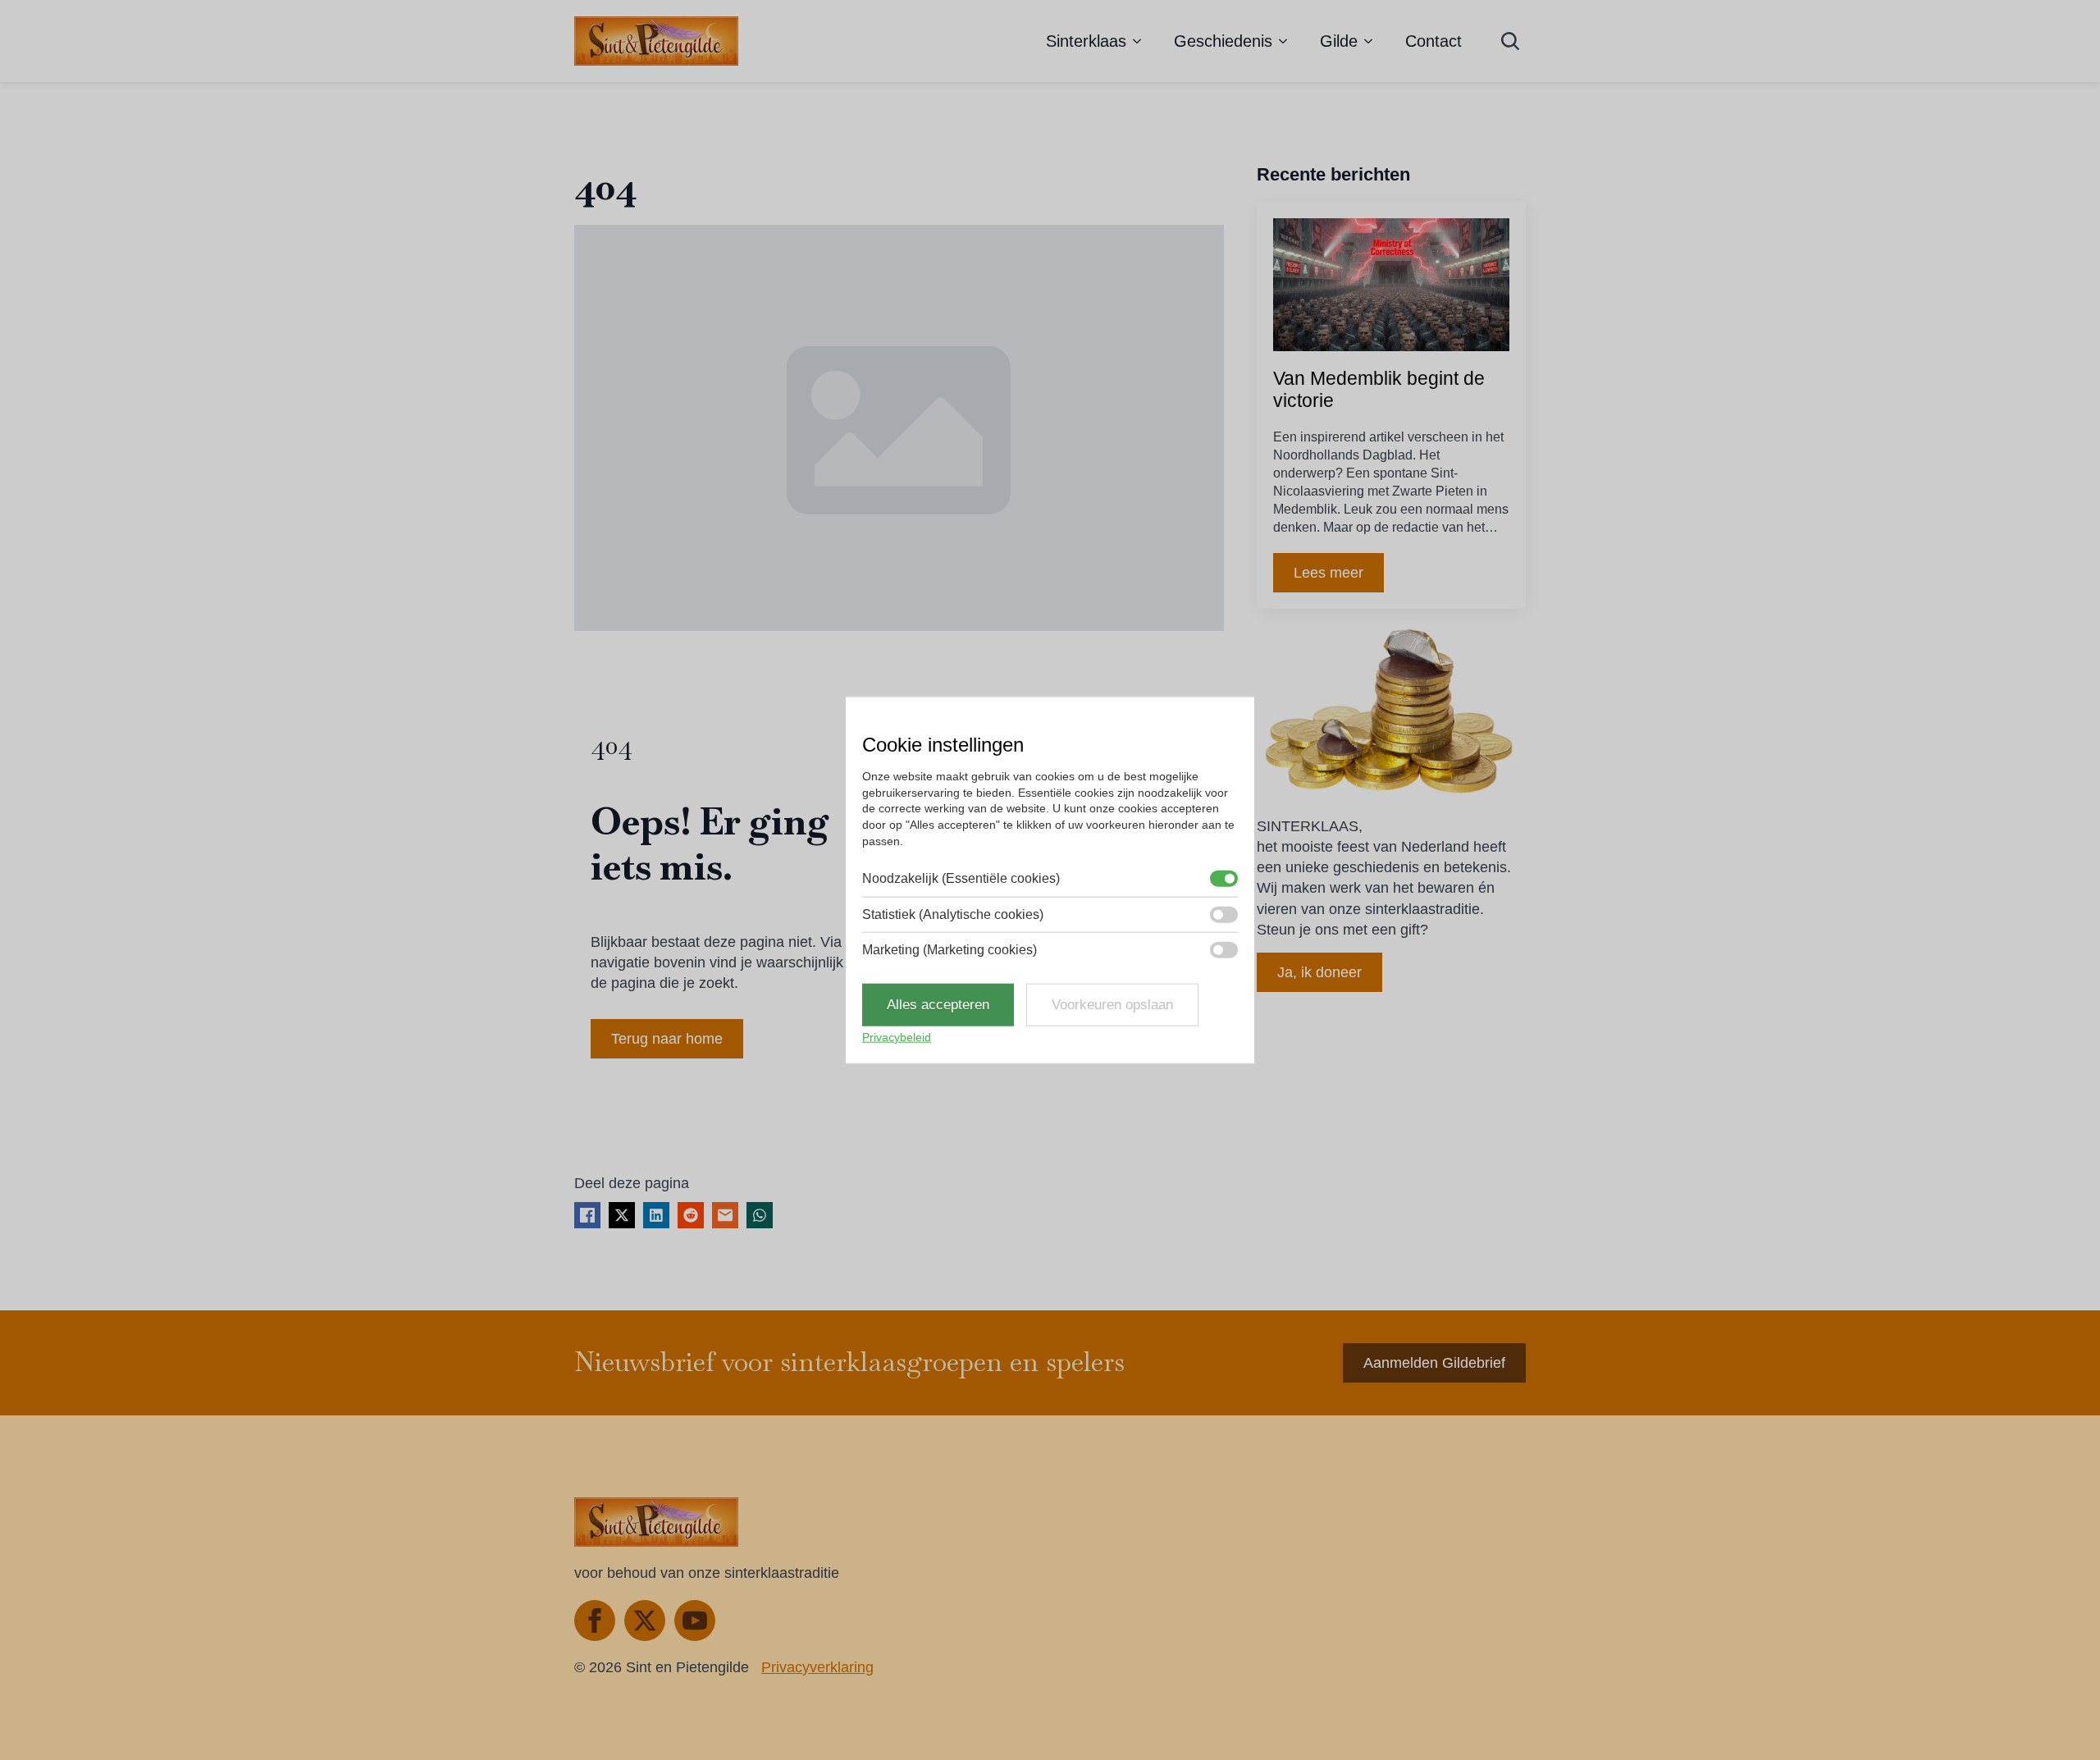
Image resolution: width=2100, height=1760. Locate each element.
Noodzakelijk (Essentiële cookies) (961, 878)
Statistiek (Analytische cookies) (953, 914)
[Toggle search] (1510, 41)
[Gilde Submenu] (1373, 41)
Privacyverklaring (817, 1667)
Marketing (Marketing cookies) (950, 950)
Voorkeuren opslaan (1112, 1005)
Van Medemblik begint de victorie (1379, 390)
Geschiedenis (1223, 41)
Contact (1433, 41)
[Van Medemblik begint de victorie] (1391, 285)
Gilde (1339, 41)
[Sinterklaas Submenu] (1142, 41)
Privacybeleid (897, 1037)
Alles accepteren (938, 1005)
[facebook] (595, 1621)
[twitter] (645, 1621)
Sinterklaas (1086, 41)
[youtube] (695, 1621)
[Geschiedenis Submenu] (1288, 41)
